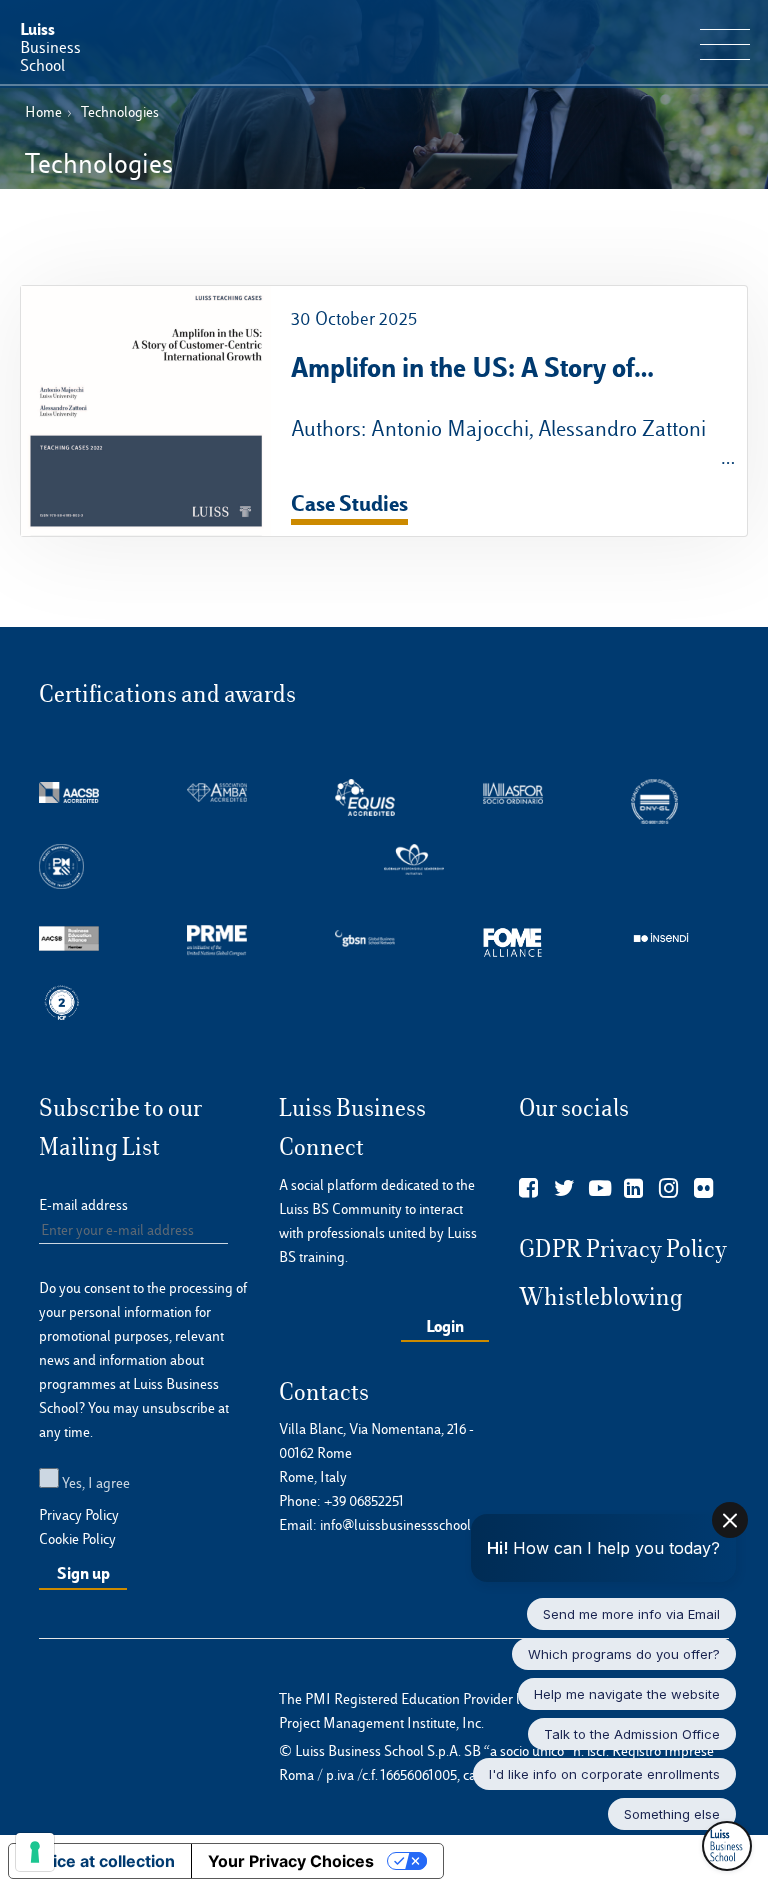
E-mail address (83, 1205)
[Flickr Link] (703, 1189)
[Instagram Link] (668, 1189)
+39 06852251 (364, 1501)
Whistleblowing (601, 1297)
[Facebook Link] (528, 1189)
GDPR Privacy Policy (623, 1249)
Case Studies (349, 502)
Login (445, 1326)
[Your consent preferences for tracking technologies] (35, 1852)
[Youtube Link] (600, 1189)
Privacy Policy (79, 1515)
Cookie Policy (77, 1539)
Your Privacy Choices (291, 1861)
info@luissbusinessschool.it (400, 1525)
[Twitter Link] (564, 1189)
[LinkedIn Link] (633, 1189)
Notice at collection (100, 1861)
